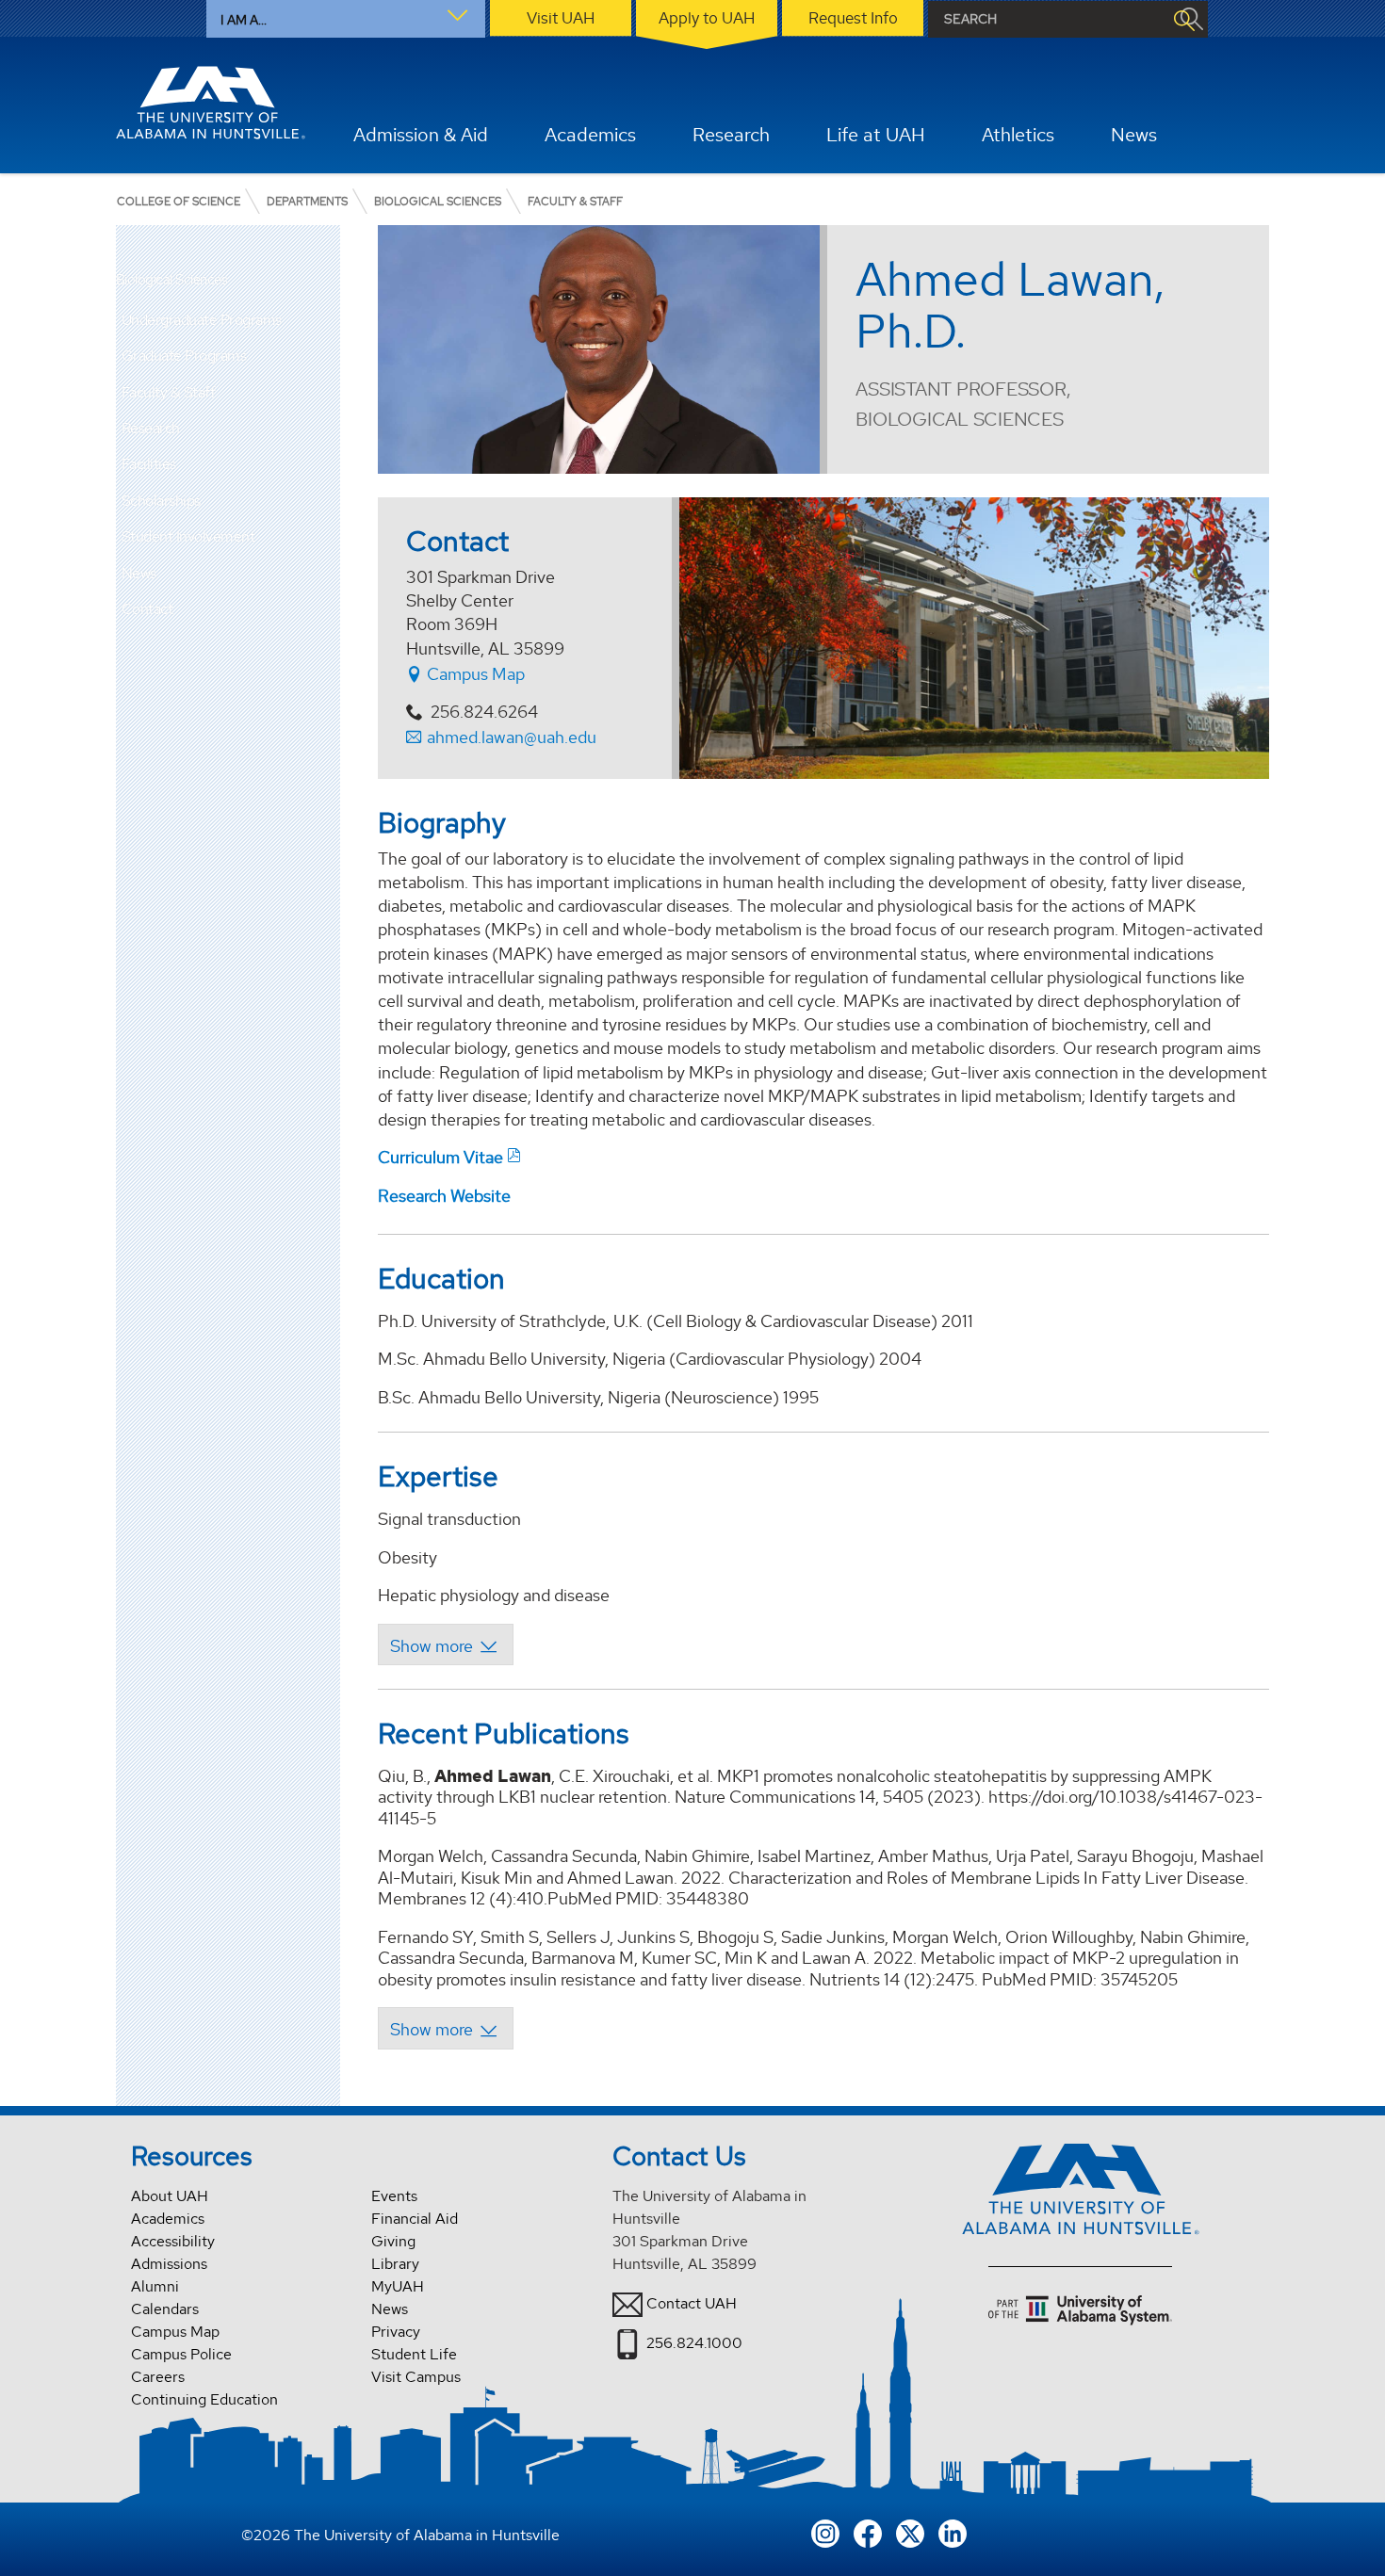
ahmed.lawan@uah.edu (512, 737)
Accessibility (173, 2241)
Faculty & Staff (169, 392)
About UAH (170, 2196)
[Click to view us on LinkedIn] (953, 2532)
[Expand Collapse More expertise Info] (445, 1644)
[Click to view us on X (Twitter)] (910, 2532)
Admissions (169, 2264)
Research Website (444, 1196)
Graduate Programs (184, 356)
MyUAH (398, 2286)
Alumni (155, 2286)
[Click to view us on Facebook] (868, 2532)
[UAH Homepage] (211, 103)
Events (394, 2196)
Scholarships (161, 501)
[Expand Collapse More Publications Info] (445, 2028)
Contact (147, 609)
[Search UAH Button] (1183, 19)
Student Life (414, 2354)
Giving (393, 2241)
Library (395, 2264)
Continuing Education (204, 2399)
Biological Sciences (172, 280)
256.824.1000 (694, 2343)
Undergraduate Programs (202, 320)
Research (151, 428)
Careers (158, 2377)
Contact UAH (692, 2303)
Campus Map (474, 674)
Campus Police (181, 2354)
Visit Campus (416, 2377)
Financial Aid (415, 2219)
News (139, 573)
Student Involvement (188, 536)
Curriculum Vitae (440, 1157)
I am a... (244, 20)
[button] (326, 356)
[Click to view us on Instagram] (825, 2532)
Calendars (165, 2309)
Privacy (396, 2332)
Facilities (149, 464)
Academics (168, 2219)
